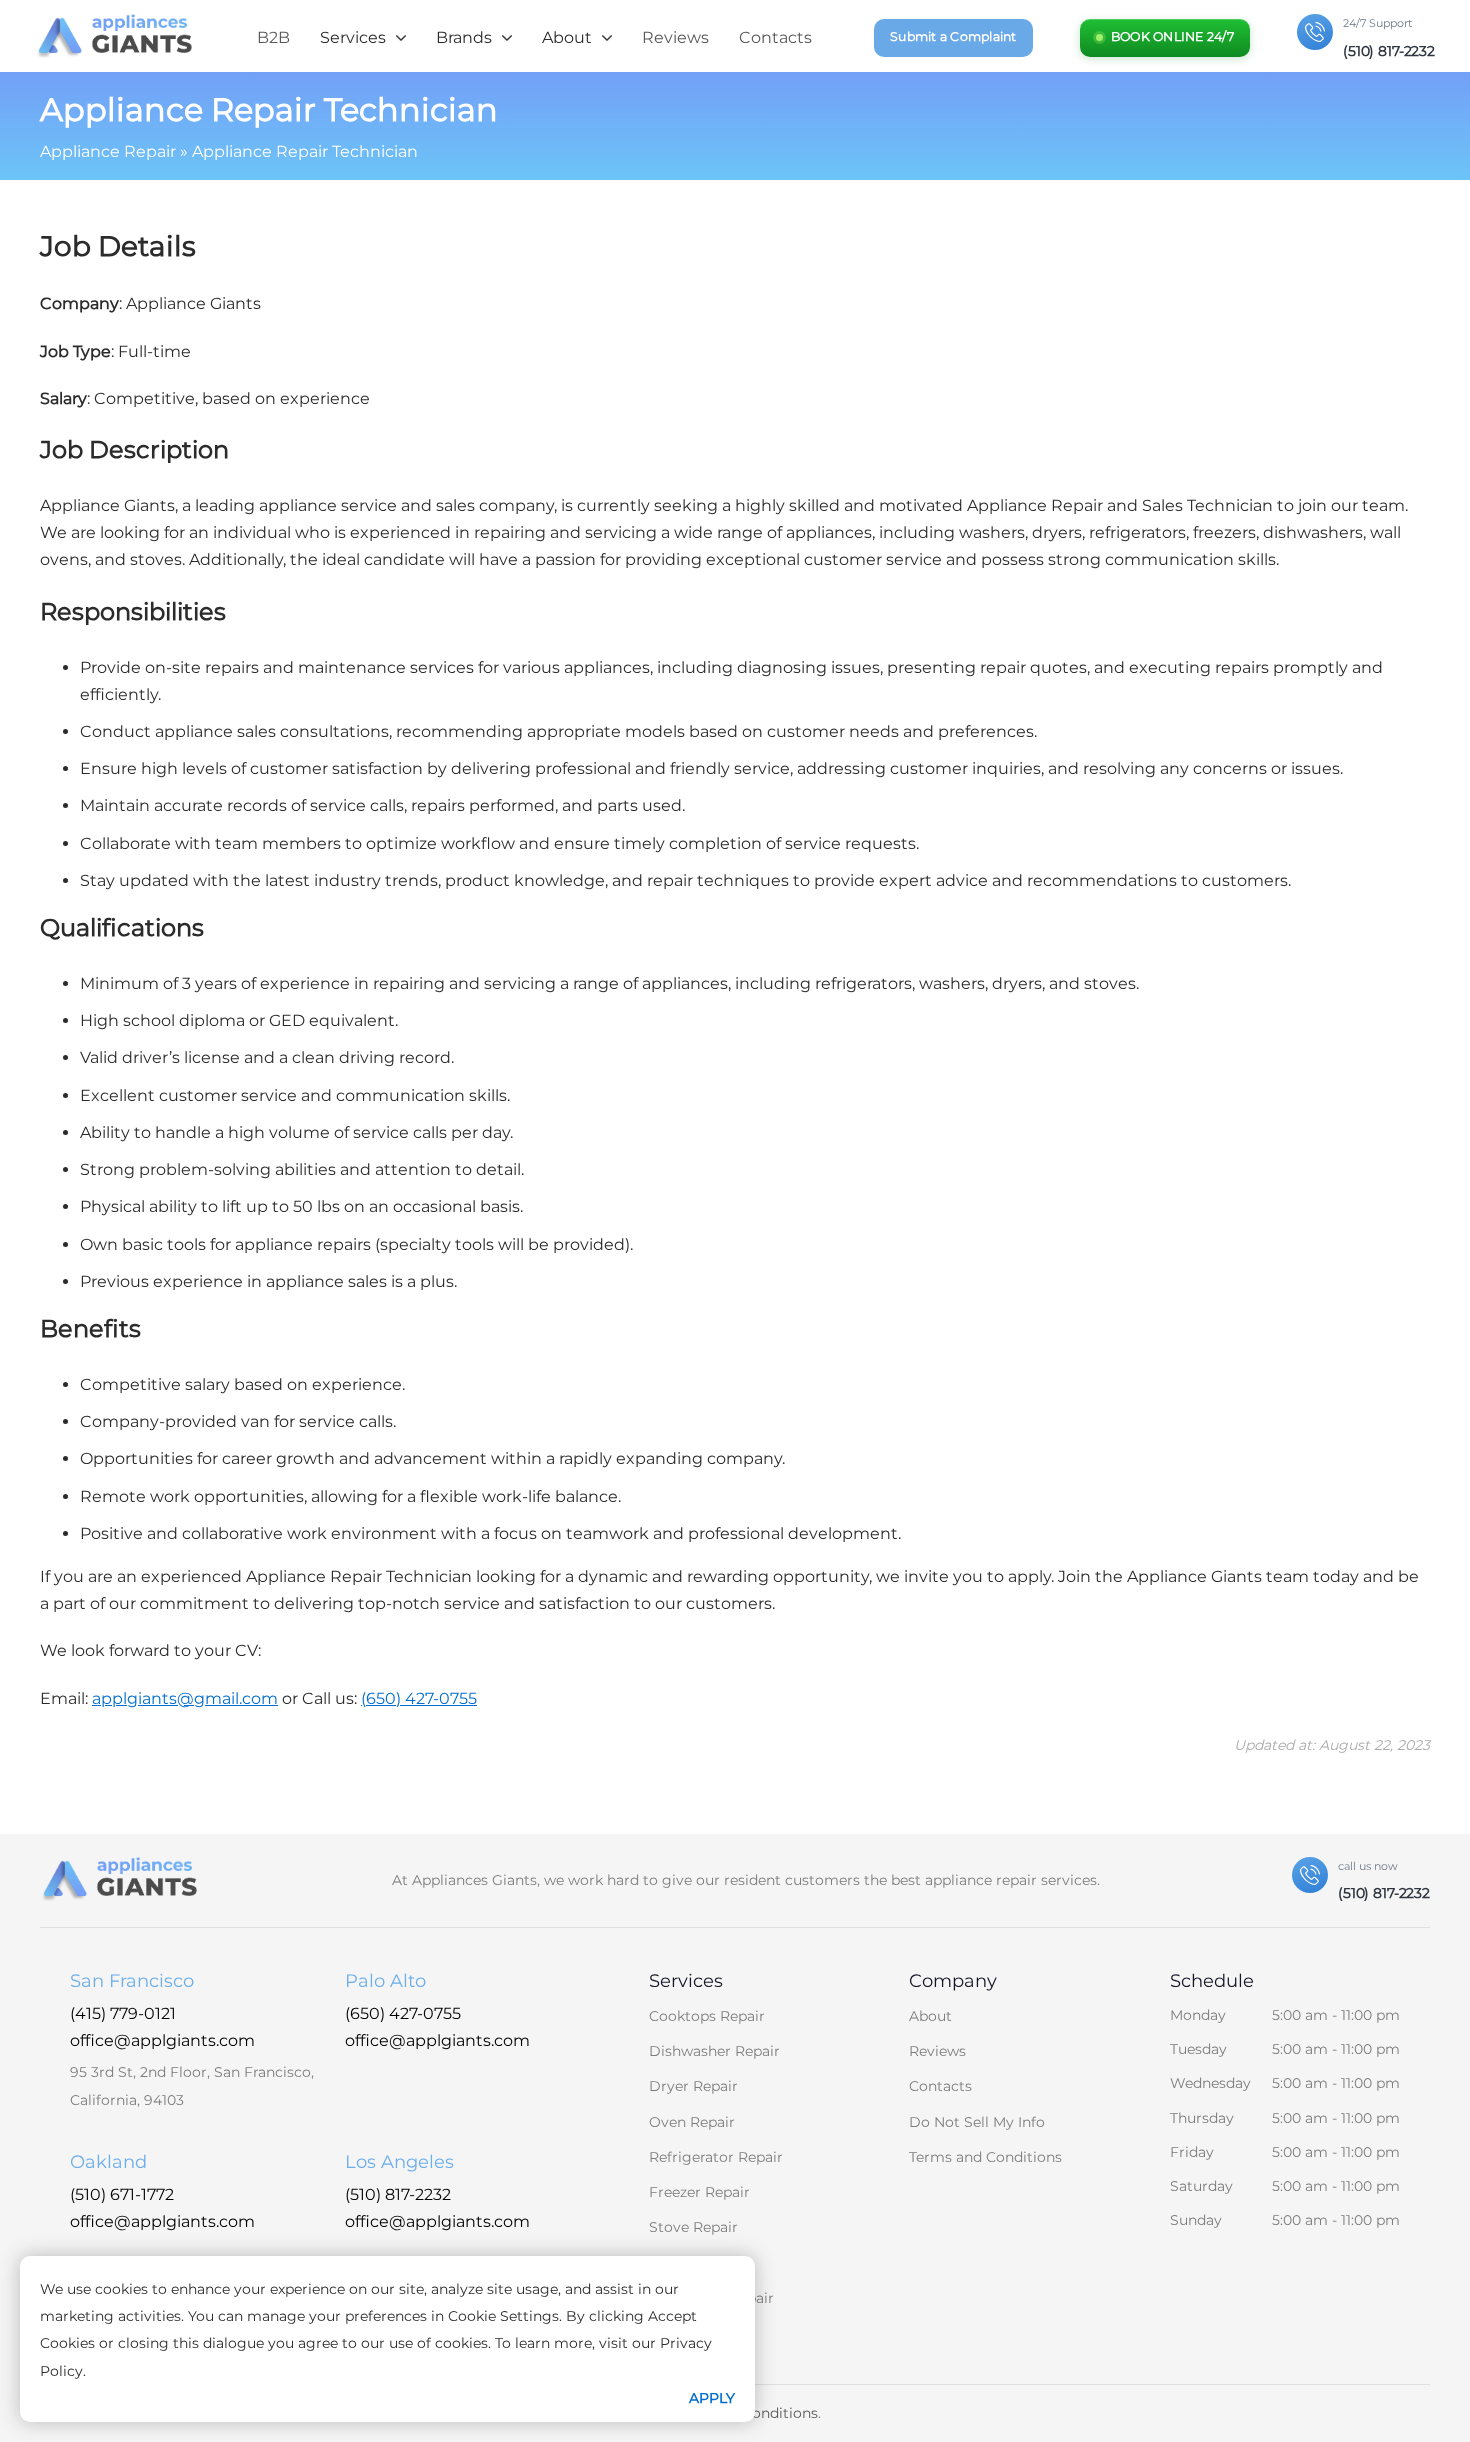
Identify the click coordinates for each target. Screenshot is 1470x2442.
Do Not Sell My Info (977, 2122)
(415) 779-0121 (123, 2013)
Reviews (675, 37)
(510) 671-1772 (122, 2194)
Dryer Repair (693, 2086)
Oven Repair (692, 2122)
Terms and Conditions (985, 2157)
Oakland (108, 2162)
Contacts (775, 37)
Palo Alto (385, 1981)
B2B (273, 37)
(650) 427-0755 (403, 2013)
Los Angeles (399, 2162)
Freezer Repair (699, 2192)
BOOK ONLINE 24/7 (1172, 36)
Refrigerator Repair (716, 2157)
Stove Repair (693, 2227)
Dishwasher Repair (714, 2051)
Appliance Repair (108, 151)
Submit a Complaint (953, 36)
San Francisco (132, 1981)
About (930, 2016)
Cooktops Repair (707, 2016)
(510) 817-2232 (398, 2194)
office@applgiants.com (162, 2040)
